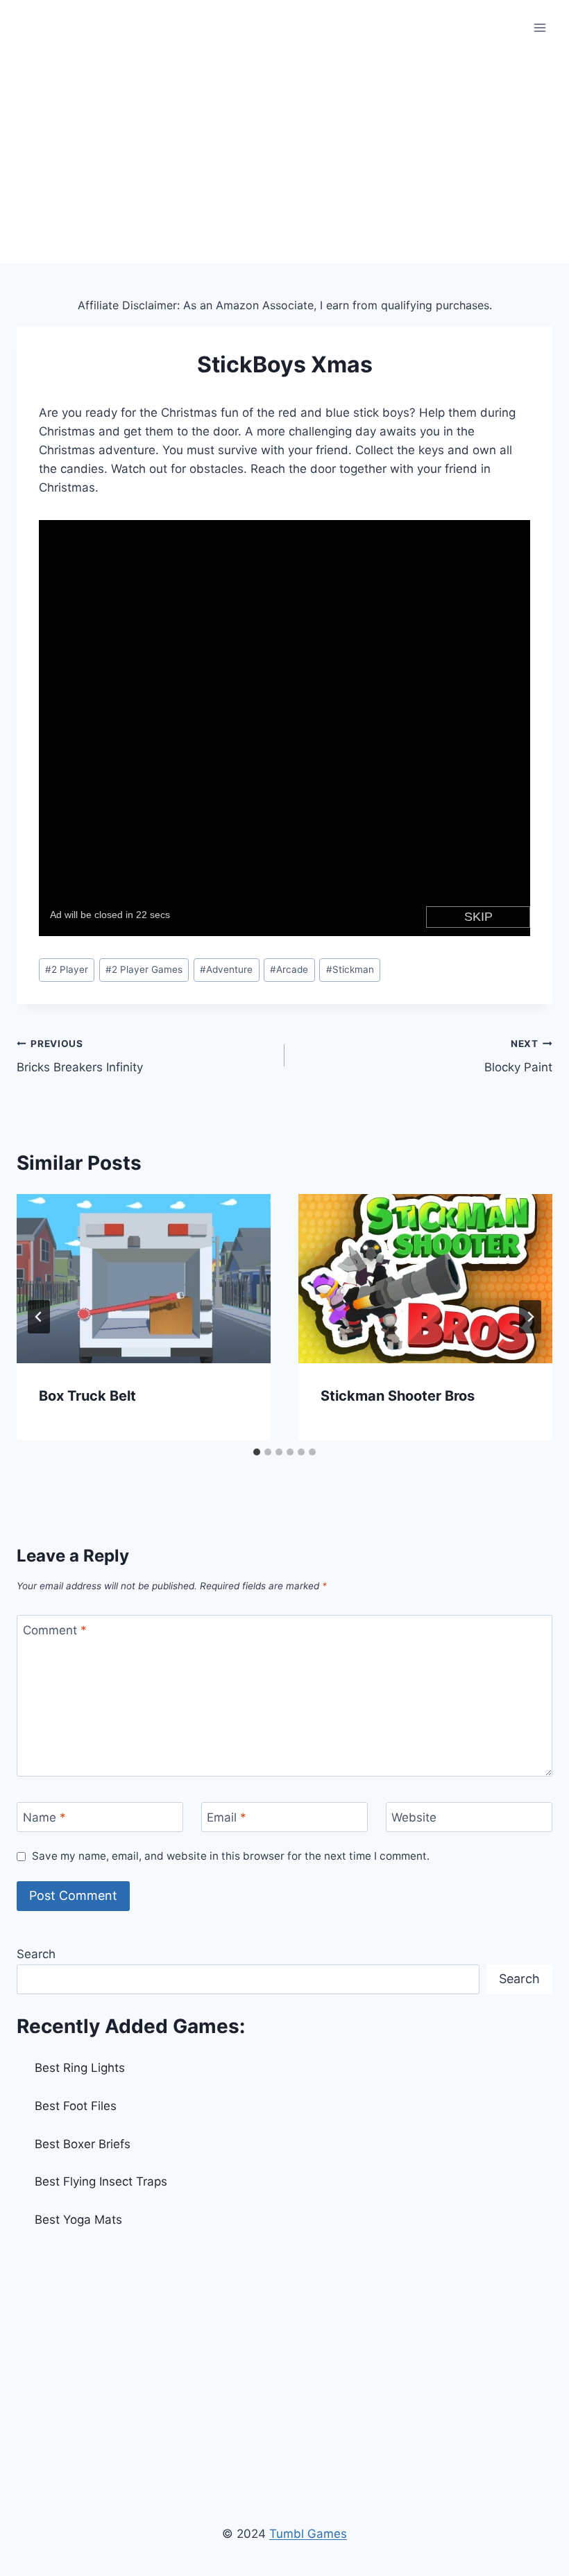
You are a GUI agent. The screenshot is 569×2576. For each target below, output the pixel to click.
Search (36, 1954)
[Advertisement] (284, 159)
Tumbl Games (308, 2534)
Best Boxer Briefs (83, 2144)
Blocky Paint (518, 1056)
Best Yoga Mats (78, 2220)
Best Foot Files (76, 2106)
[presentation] (144, 1279)
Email (227, 1817)
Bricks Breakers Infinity (80, 1056)
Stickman (350, 969)
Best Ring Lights (80, 2068)
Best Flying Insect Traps (101, 2181)
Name (44, 1817)
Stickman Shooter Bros (398, 1396)
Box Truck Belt (87, 1396)
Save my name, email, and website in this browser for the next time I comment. (231, 1856)
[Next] (530, 1317)
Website (414, 1817)
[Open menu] (540, 27)
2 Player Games (144, 969)
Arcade (289, 969)
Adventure (226, 969)
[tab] (257, 1452)
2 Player (67, 969)
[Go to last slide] (39, 1317)
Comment (55, 1630)
